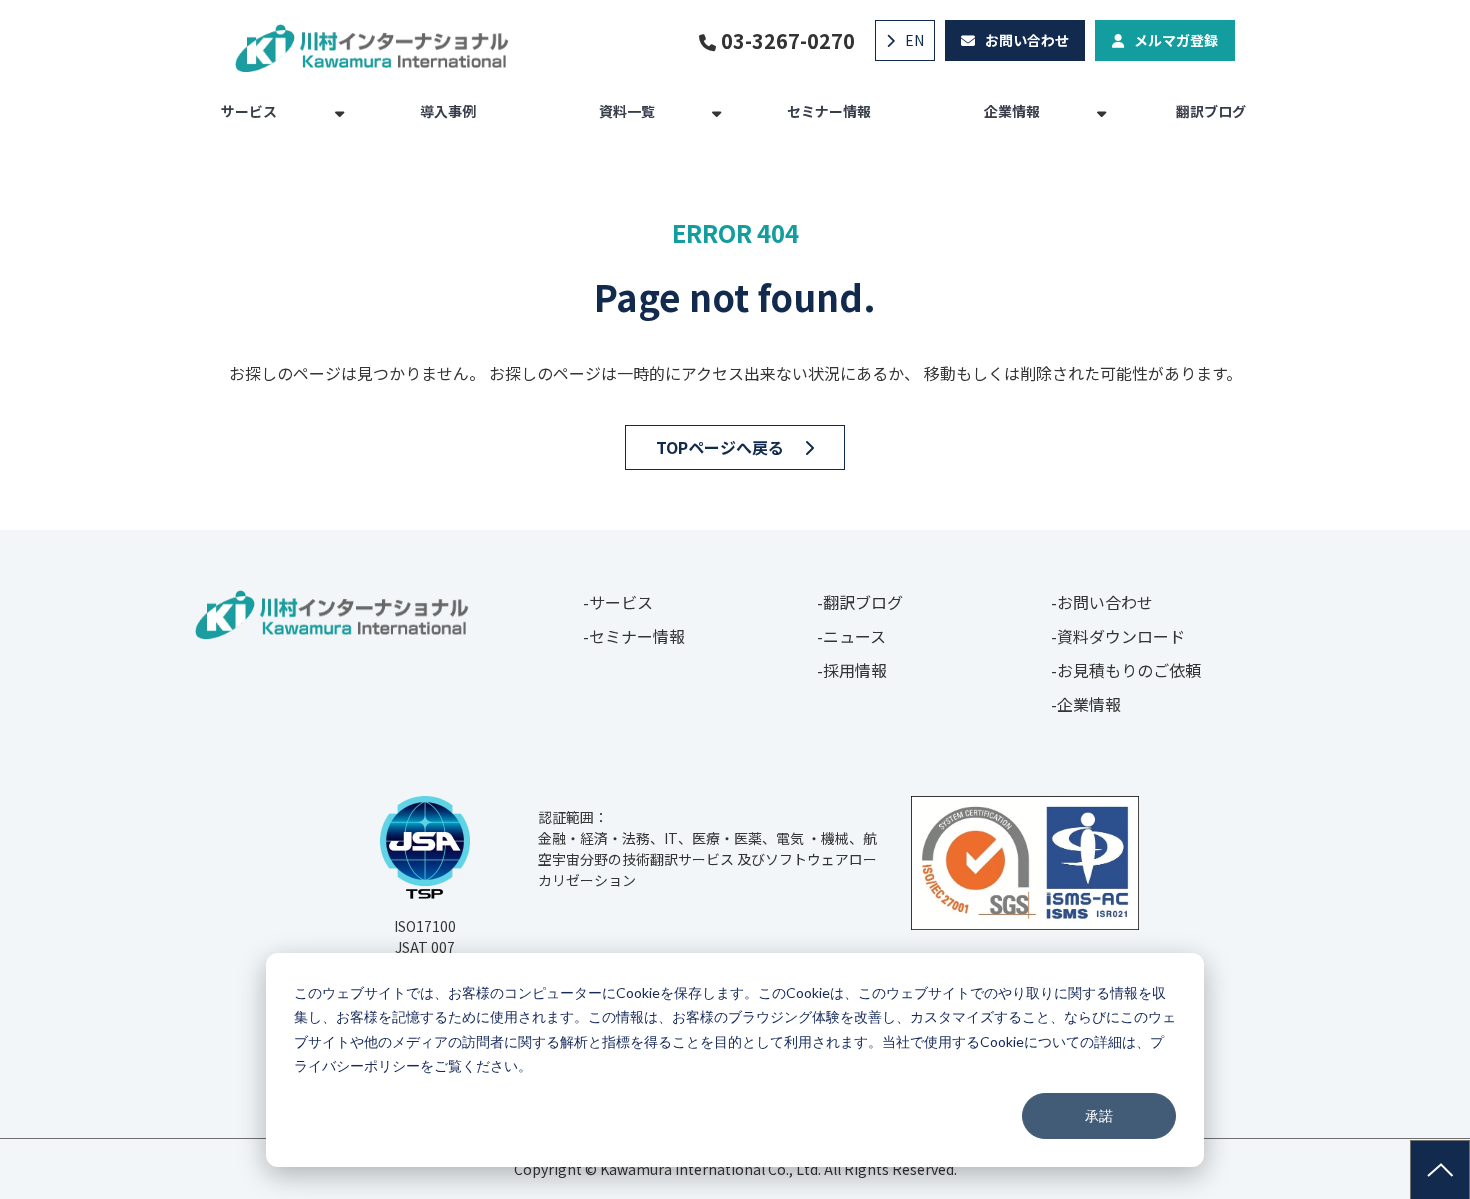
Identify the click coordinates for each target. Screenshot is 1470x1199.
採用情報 (855, 670)
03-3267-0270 (788, 41)
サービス (249, 111)
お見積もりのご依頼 (1129, 670)
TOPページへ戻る (720, 447)
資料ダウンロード (1121, 636)
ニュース (854, 636)
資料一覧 (627, 111)
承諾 (1099, 1115)
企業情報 (1012, 111)
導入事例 (448, 111)
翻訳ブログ (1211, 111)
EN (914, 40)
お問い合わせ (1027, 40)
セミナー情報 (829, 111)
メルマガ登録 (1176, 40)
